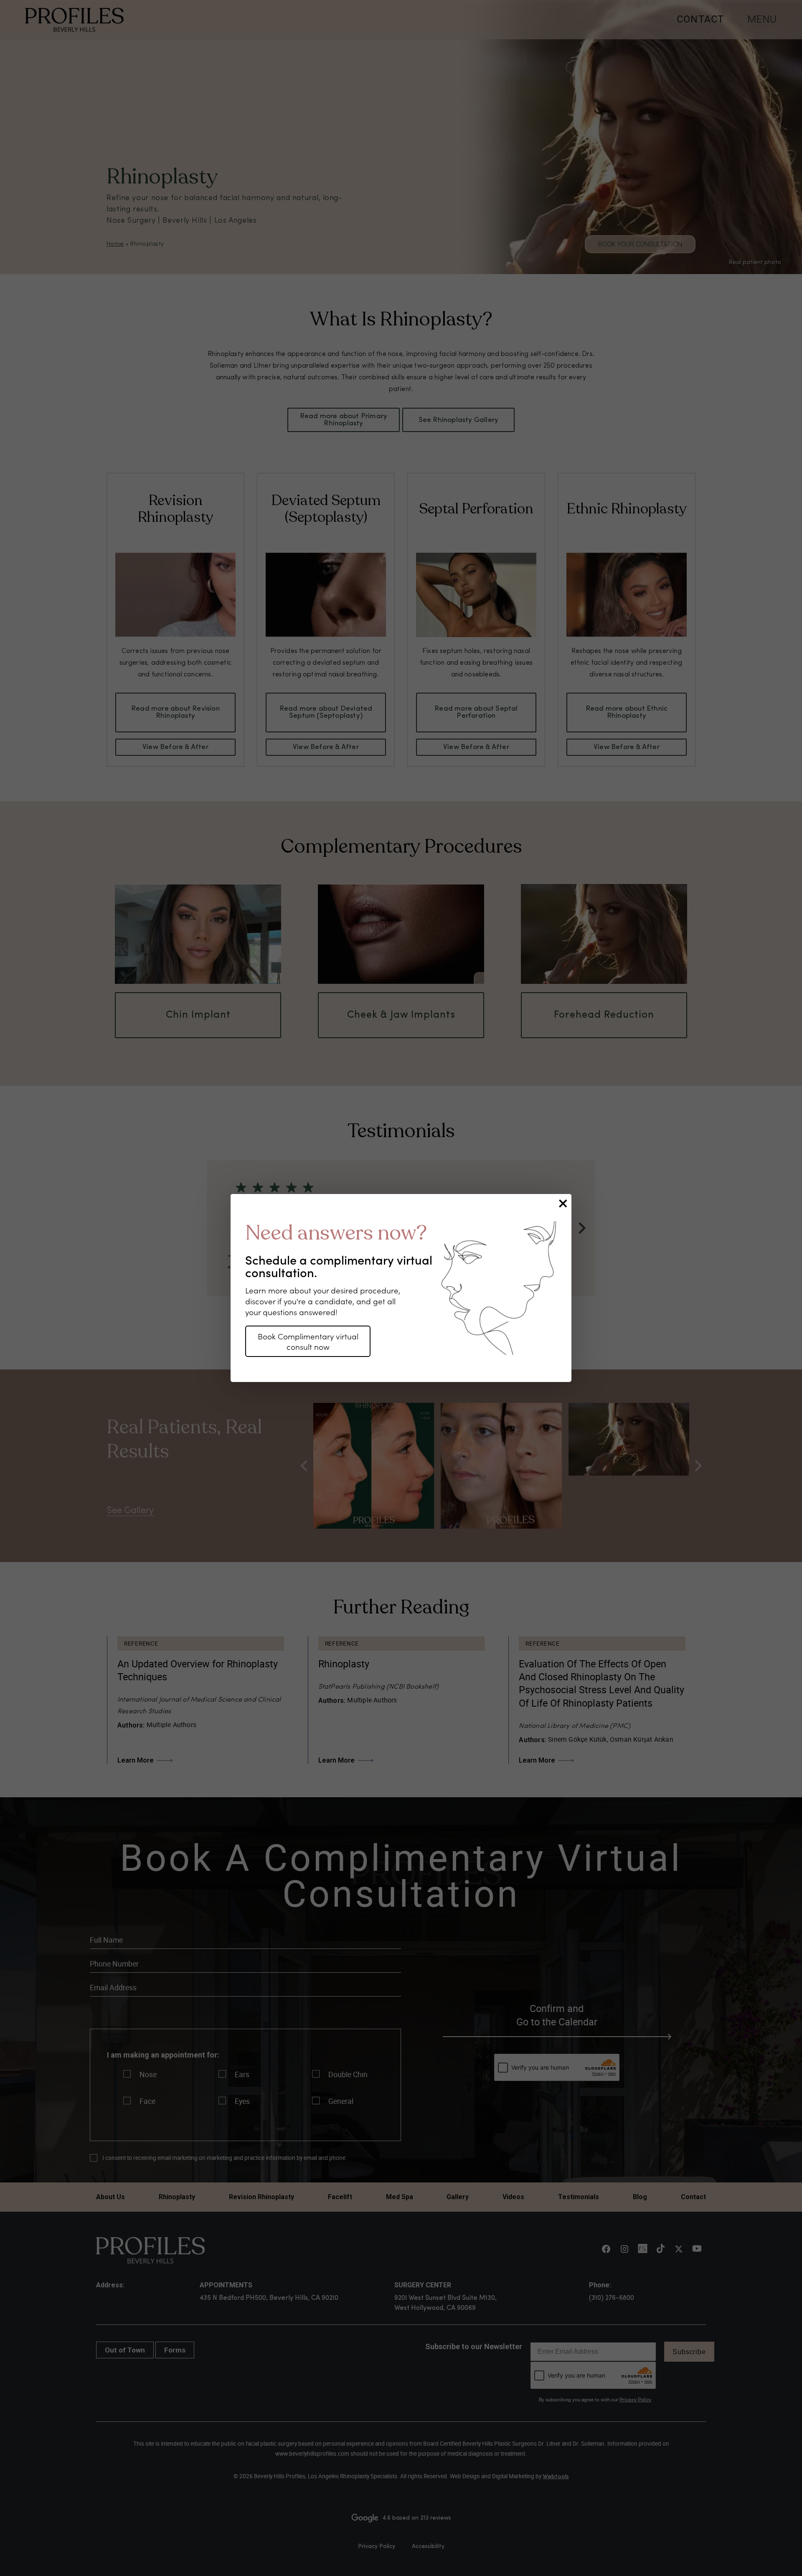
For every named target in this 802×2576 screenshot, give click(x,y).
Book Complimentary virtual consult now (308, 1341)
